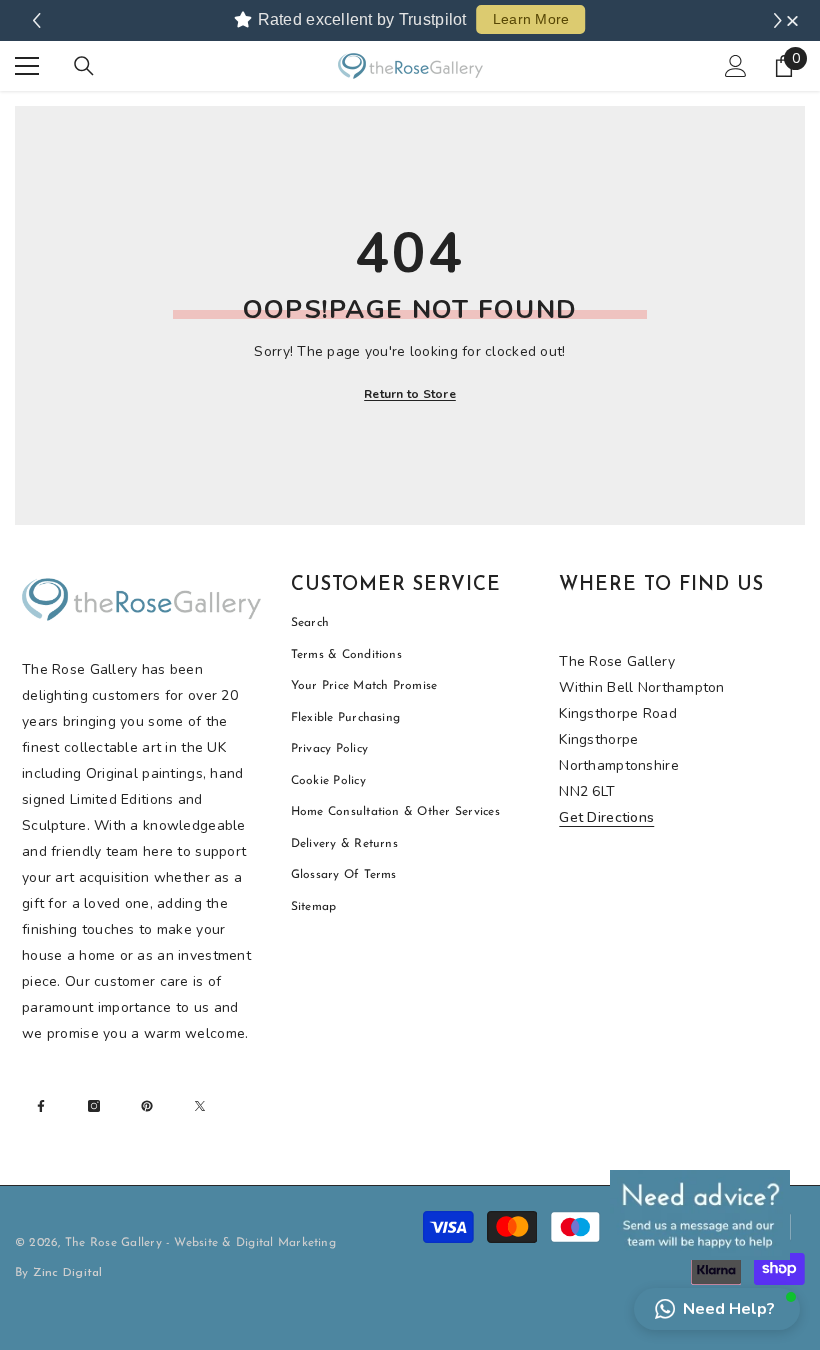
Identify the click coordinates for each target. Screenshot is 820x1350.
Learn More (531, 19)
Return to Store (410, 394)
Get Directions (606, 817)
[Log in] (736, 66)
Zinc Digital (68, 1273)
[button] (717, 1309)
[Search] (84, 66)
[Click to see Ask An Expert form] (700, 1215)
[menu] (27, 66)
